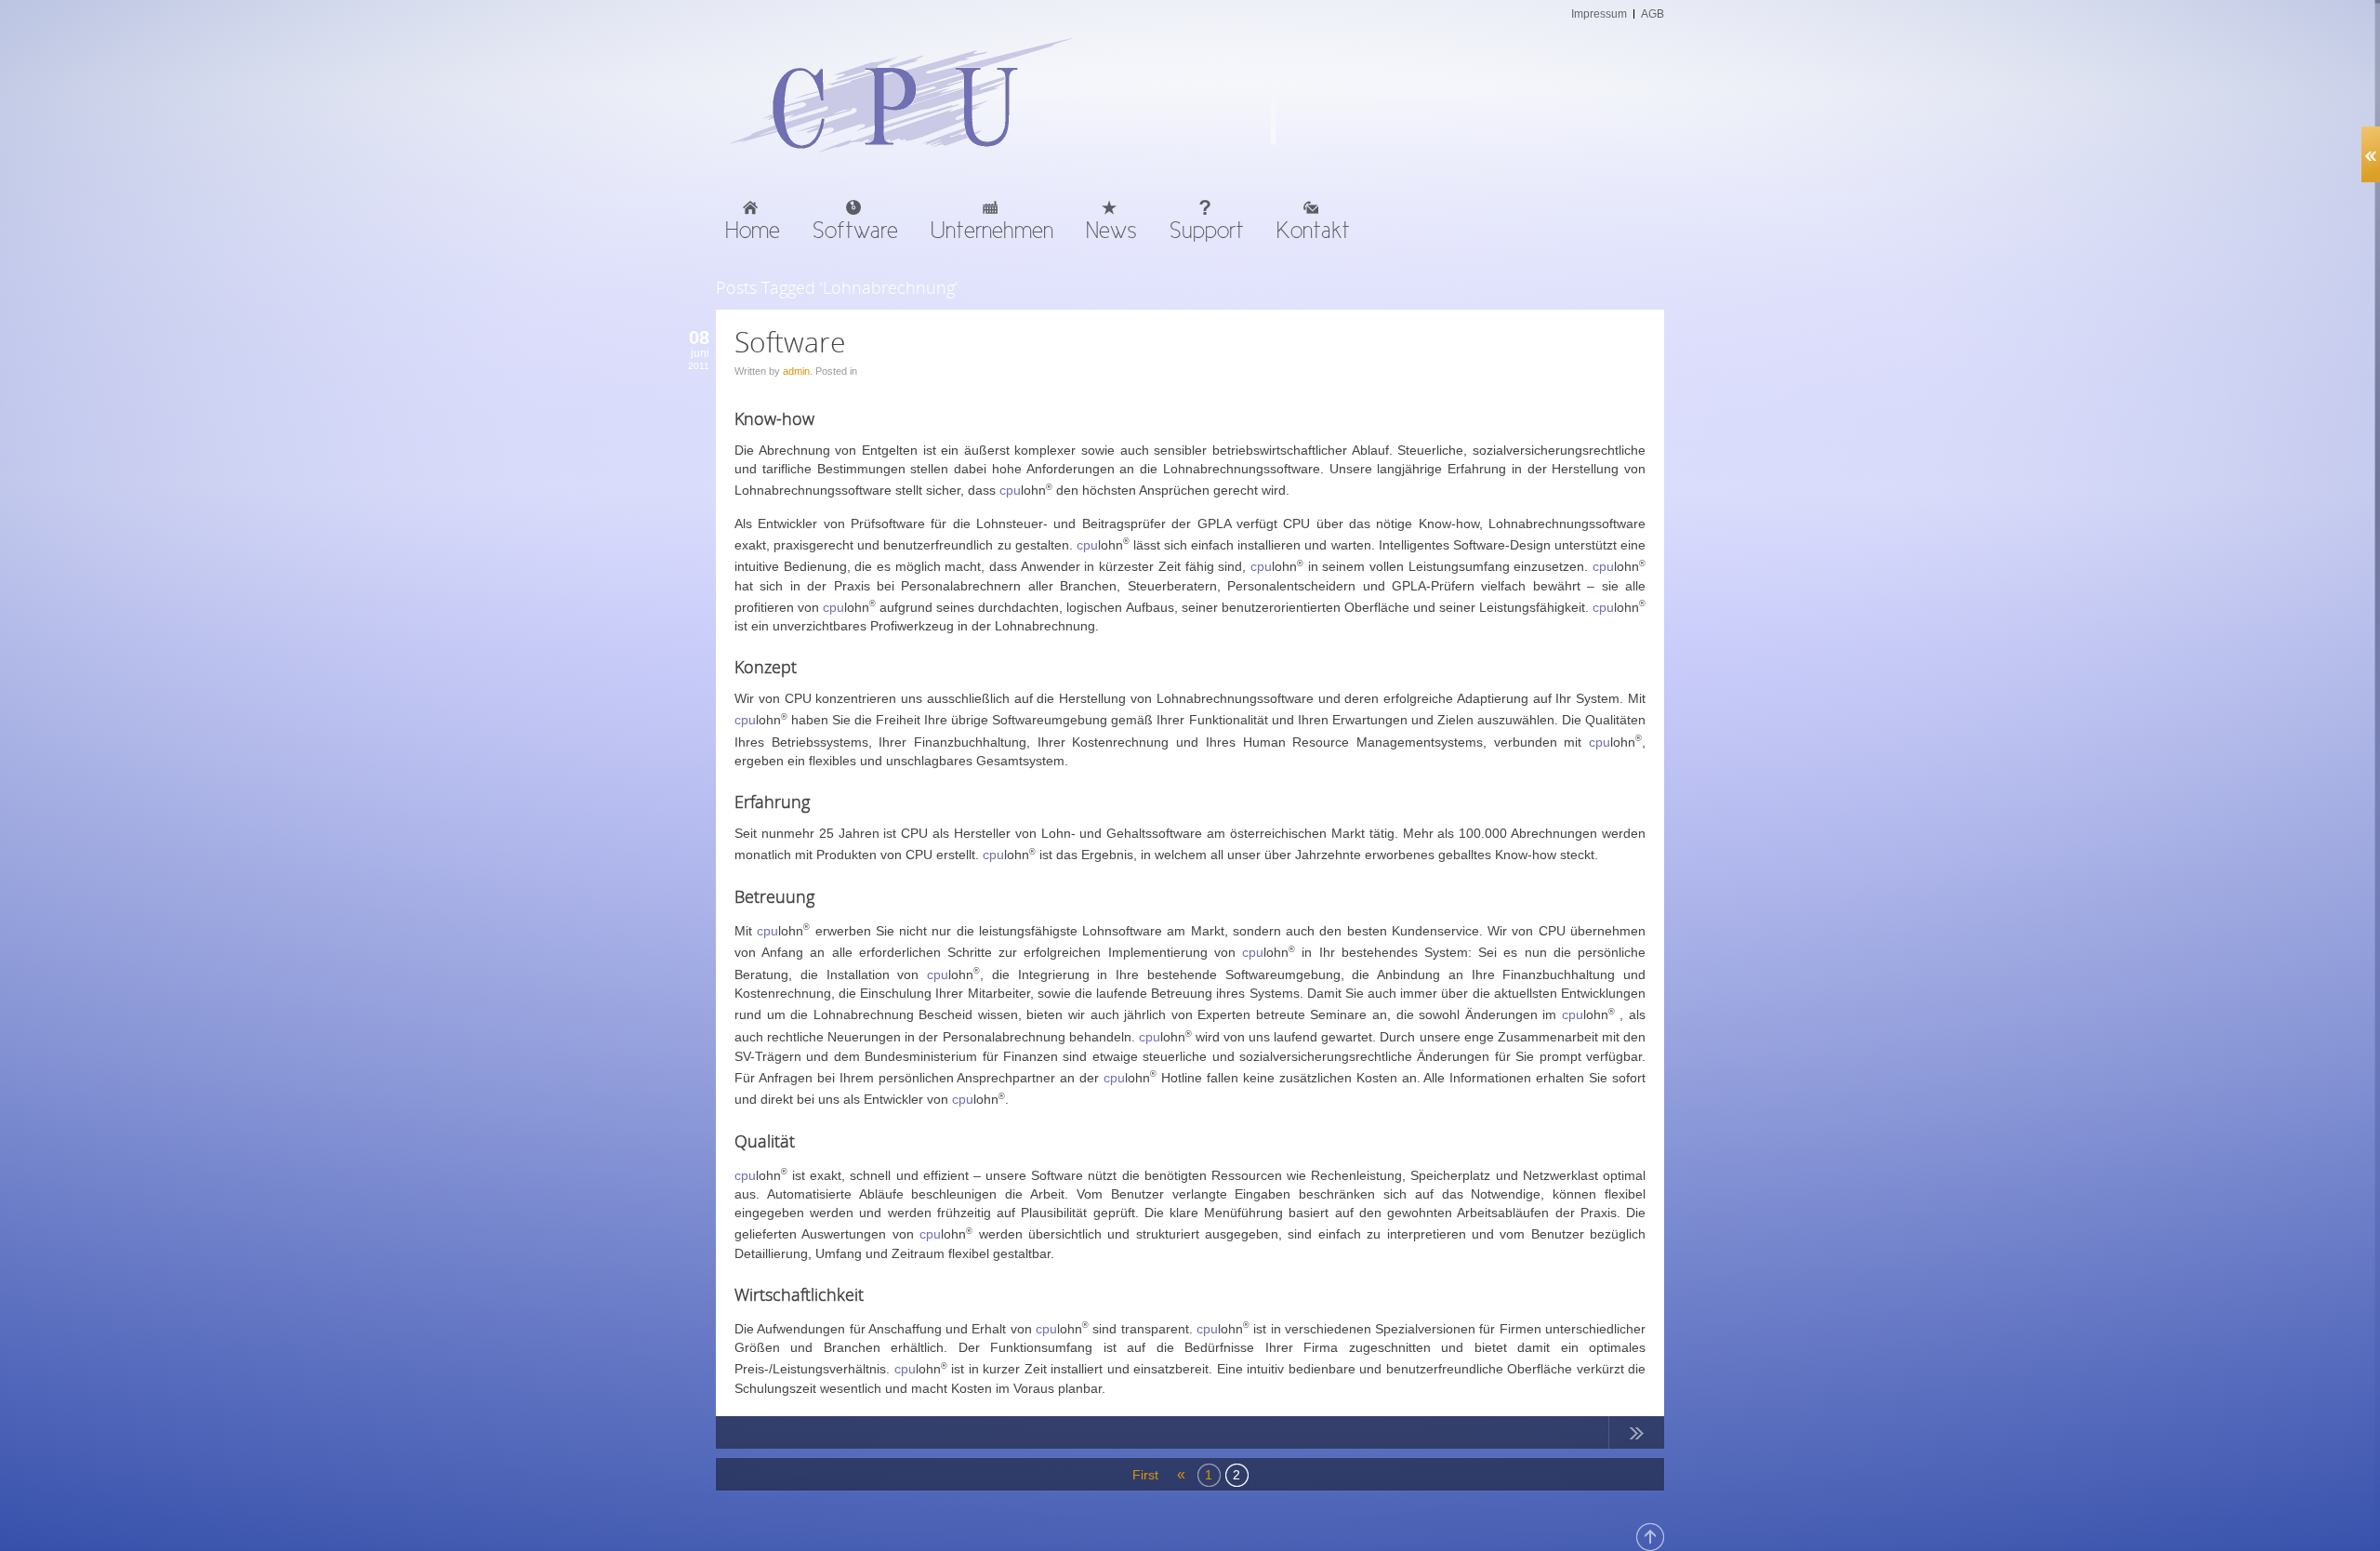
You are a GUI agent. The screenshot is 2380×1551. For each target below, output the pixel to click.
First (1144, 1475)
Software (790, 342)
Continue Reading (1636, 1437)
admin (796, 371)
